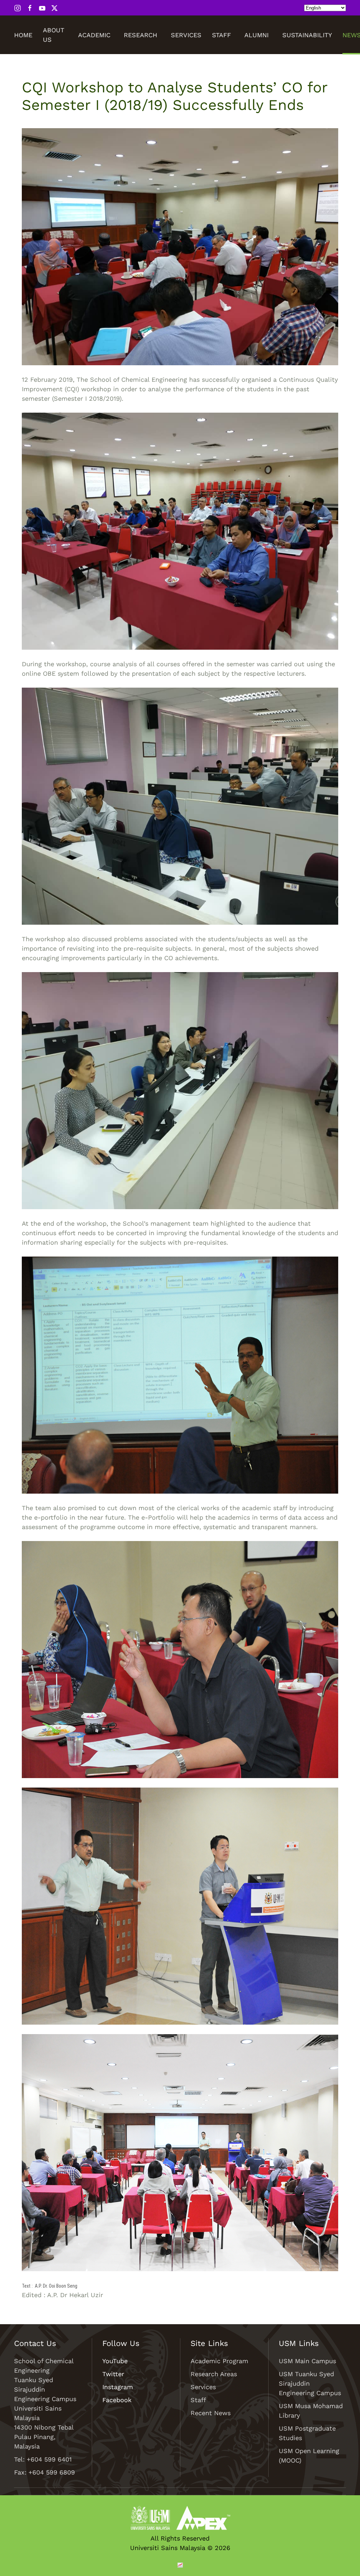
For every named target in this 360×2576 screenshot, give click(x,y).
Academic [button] (94, 35)
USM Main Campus (307, 2361)
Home (23, 35)
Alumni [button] (256, 35)
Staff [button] (221, 35)
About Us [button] (54, 35)
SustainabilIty (307, 35)
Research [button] (140, 35)
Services (186, 35)
